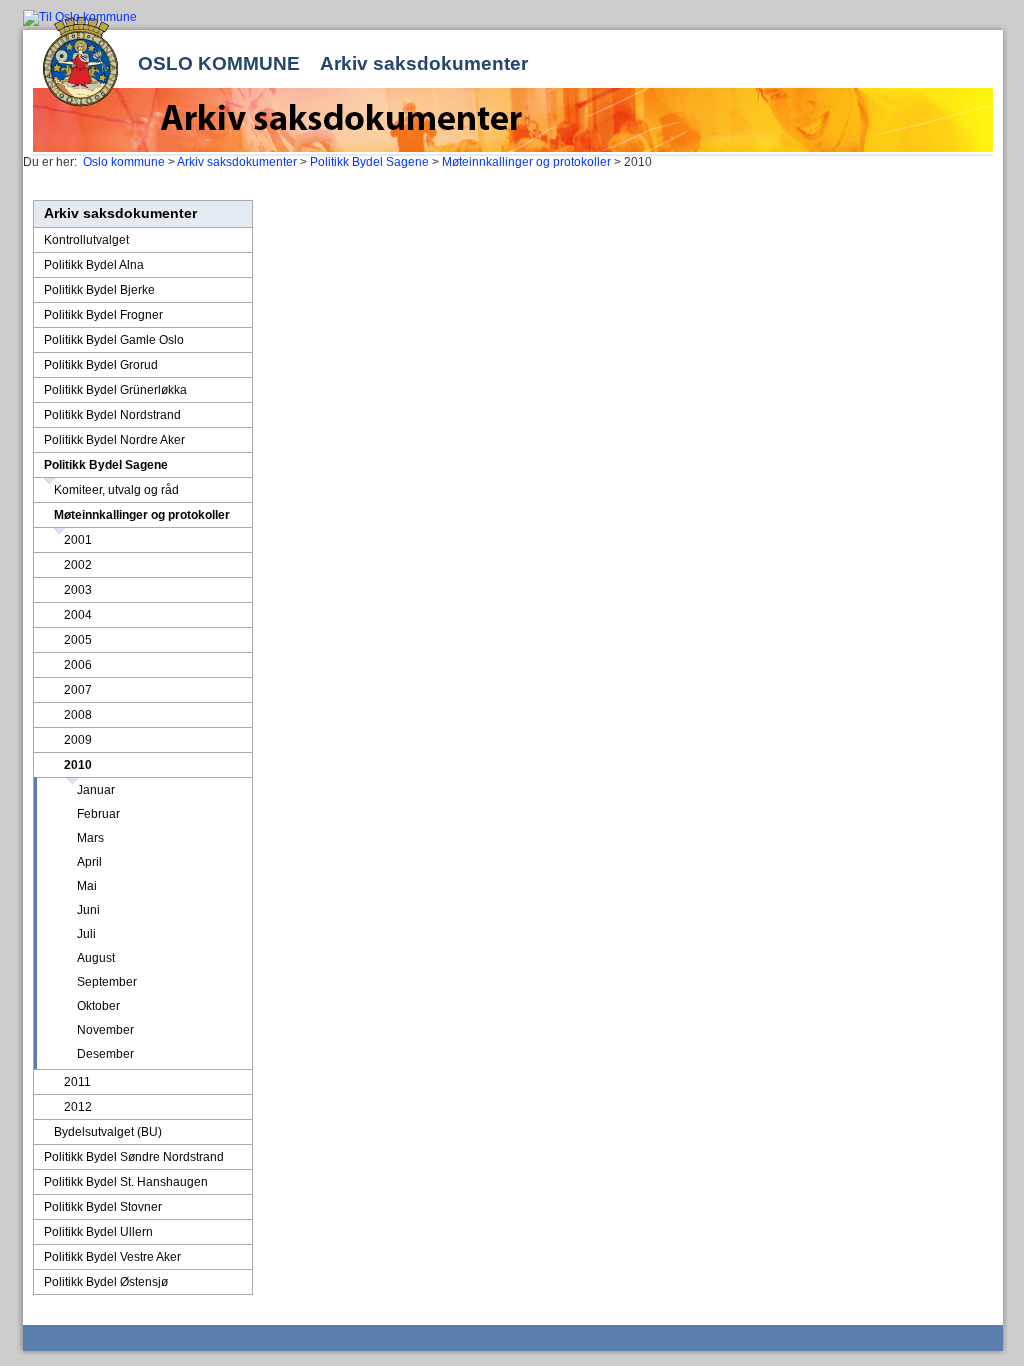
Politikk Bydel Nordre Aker (114, 440)
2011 (77, 1082)
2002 (78, 565)
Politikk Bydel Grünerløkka (115, 390)
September (107, 982)
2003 (78, 590)
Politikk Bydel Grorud (101, 365)
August (96, 958)
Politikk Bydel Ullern (98, 1232)
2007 (78, 690)
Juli (86, 934)
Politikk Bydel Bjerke (99, 290)
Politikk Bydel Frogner (103, 315)
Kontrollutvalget (86, 240)
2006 (78, 665)
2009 (78, 740)
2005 (78, 640)
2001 (78, 540)
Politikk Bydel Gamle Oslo (114, 340)
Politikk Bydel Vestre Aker (112, 1257)
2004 (78, 615)
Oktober (98, 1006)
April (89, 862)
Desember (105, 1054)
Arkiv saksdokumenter (424, 63)
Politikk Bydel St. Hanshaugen (126, 1182)
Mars (90, 838)
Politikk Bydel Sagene (369, 162)
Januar (96, 790)
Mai (87, 886)
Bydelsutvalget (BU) (108, 1132)
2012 (78, 1107)
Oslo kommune (219, 63)
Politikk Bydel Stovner (103, 1207)
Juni (88, 910)
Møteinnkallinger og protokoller (526, 162)
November (105, 1030)
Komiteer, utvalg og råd (116, 490)
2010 (78, 765)
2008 (78, 715)
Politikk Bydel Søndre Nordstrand (134, 1157)
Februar (98, 814)
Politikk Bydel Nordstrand (112, 415)
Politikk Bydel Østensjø (106, 1282)
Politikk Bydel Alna (94, 265)
